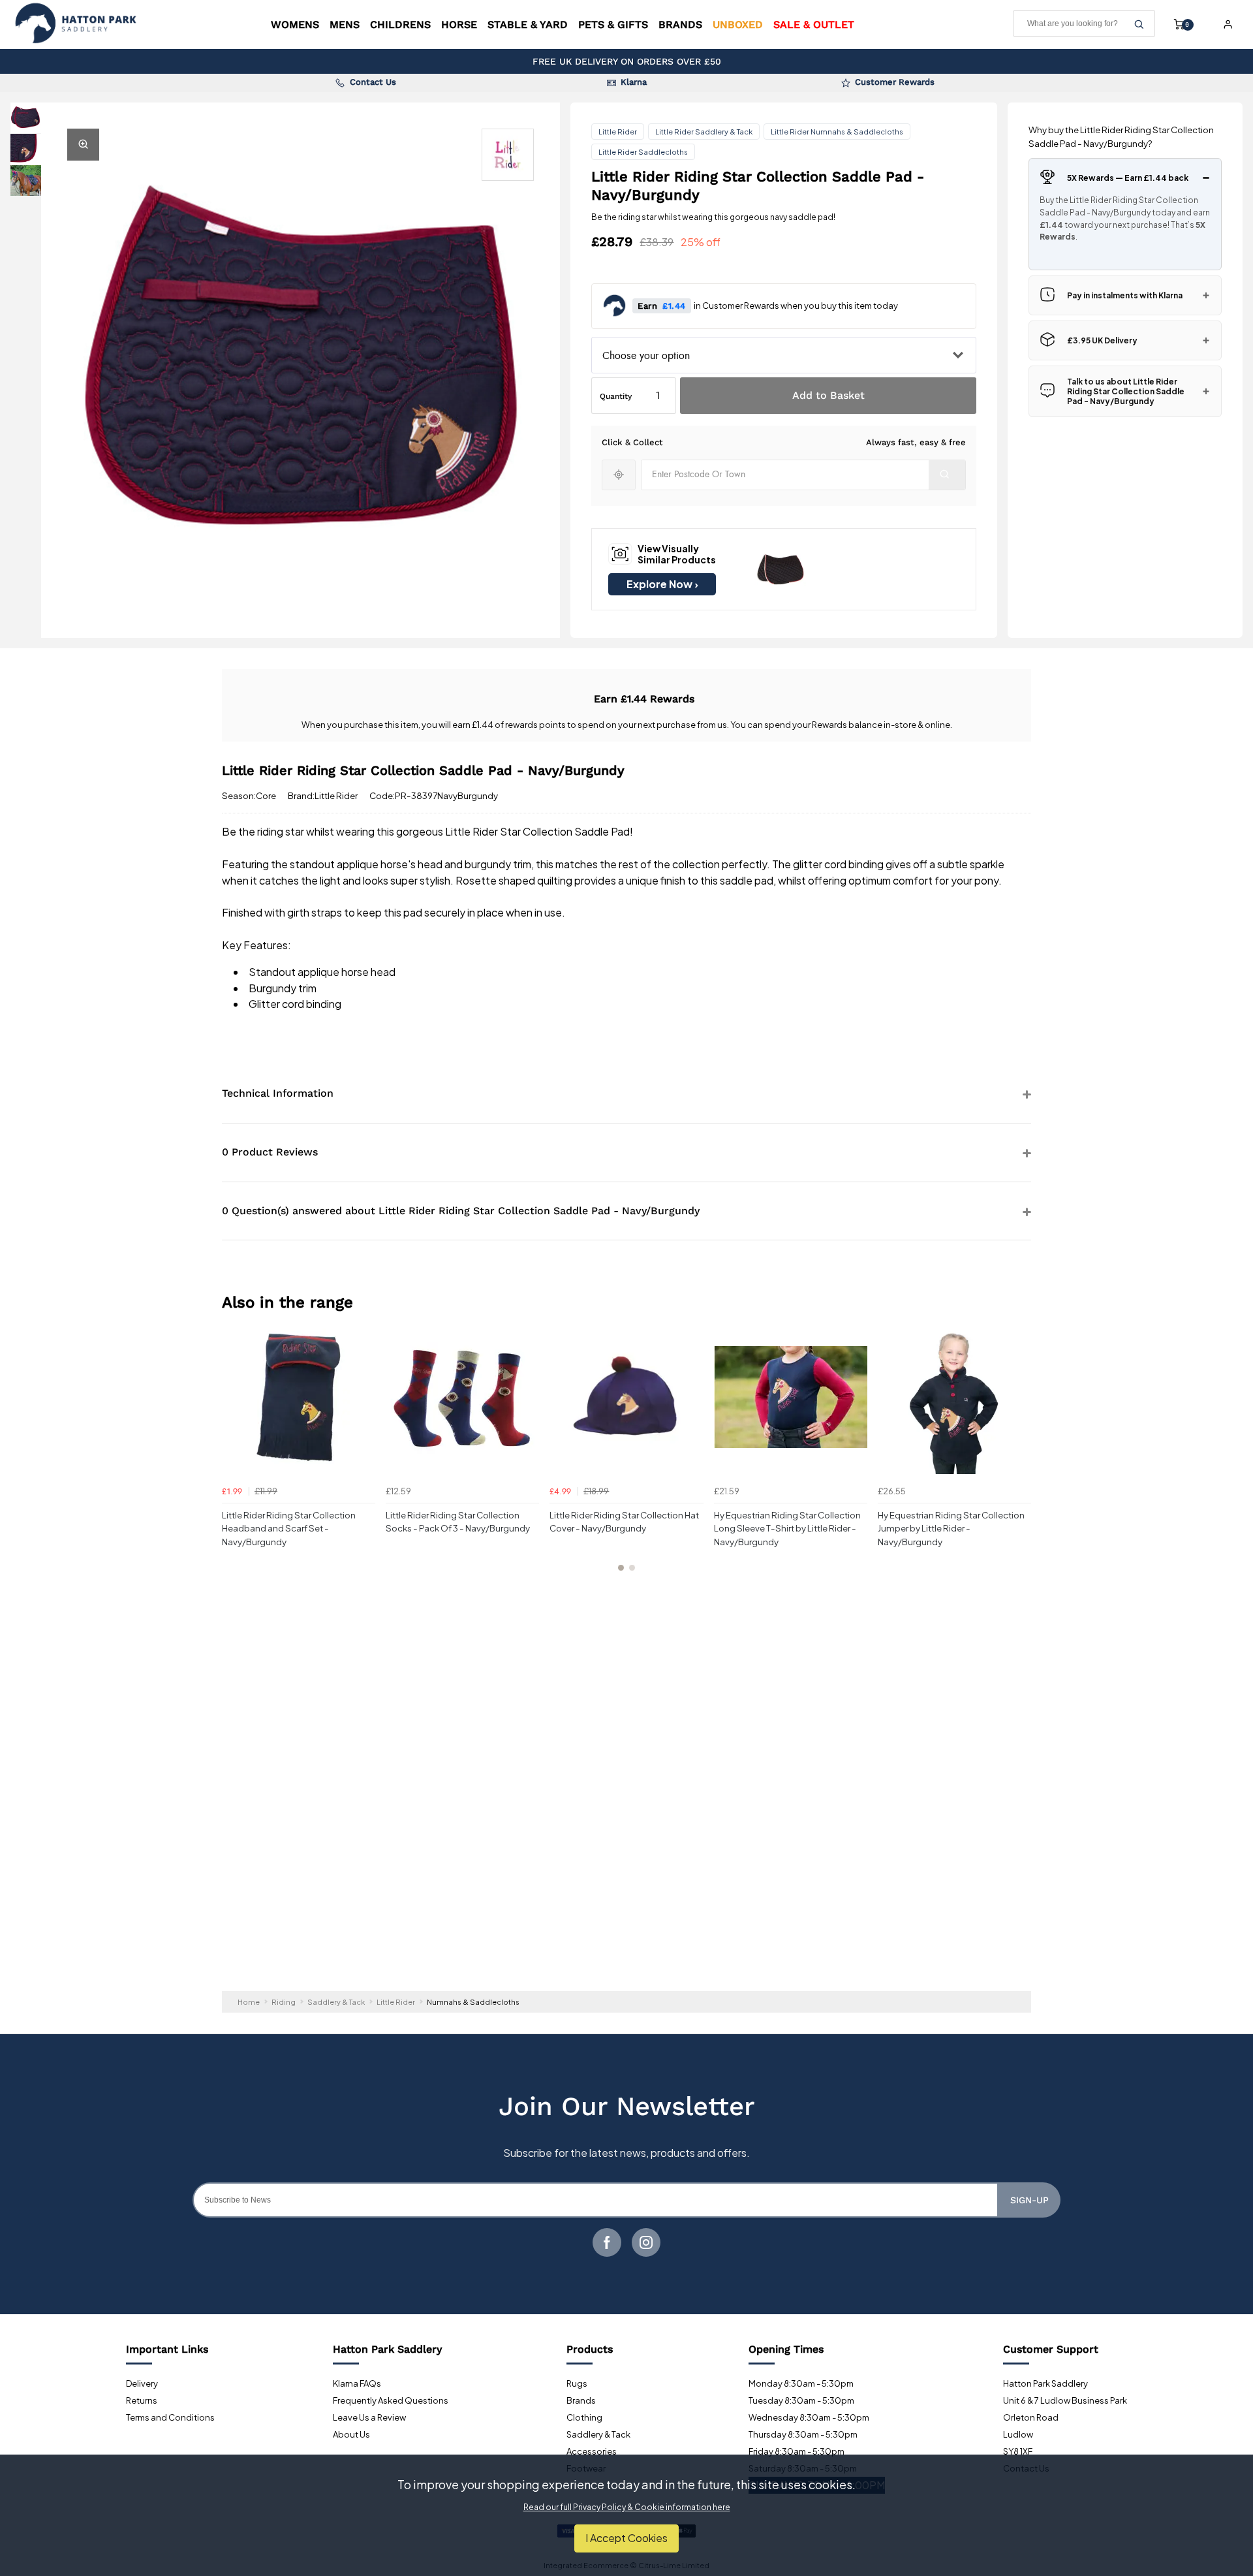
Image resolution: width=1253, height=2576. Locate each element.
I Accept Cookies (626, 2538)
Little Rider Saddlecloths (643, 152)
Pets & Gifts (613, 24)
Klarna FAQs (357, 2383)
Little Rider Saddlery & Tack (704, 132)
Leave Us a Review (369, 2417)
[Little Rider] (508, 155)
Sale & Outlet (814, 24)
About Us (351, 2434)
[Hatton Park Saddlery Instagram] (646, 2242)
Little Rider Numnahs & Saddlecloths (837, 132)
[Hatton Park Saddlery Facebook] (607, 2242)
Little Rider (618, 132)
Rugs (577, 2383)
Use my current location (619, 475)
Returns (142, 2400)
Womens (295, 24)
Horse (459, 24)
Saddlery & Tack (598, 2434)
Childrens (400, 24)
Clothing (584, 2417)
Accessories (592, 2451)
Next (1019, 1454)
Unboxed (738, 24)
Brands (680, 24)
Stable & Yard (528, 24)
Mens (345, 24)
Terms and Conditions (170, 2417)
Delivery (142, 2383)
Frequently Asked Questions (391, 2400)
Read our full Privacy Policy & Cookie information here (627, 2507)
